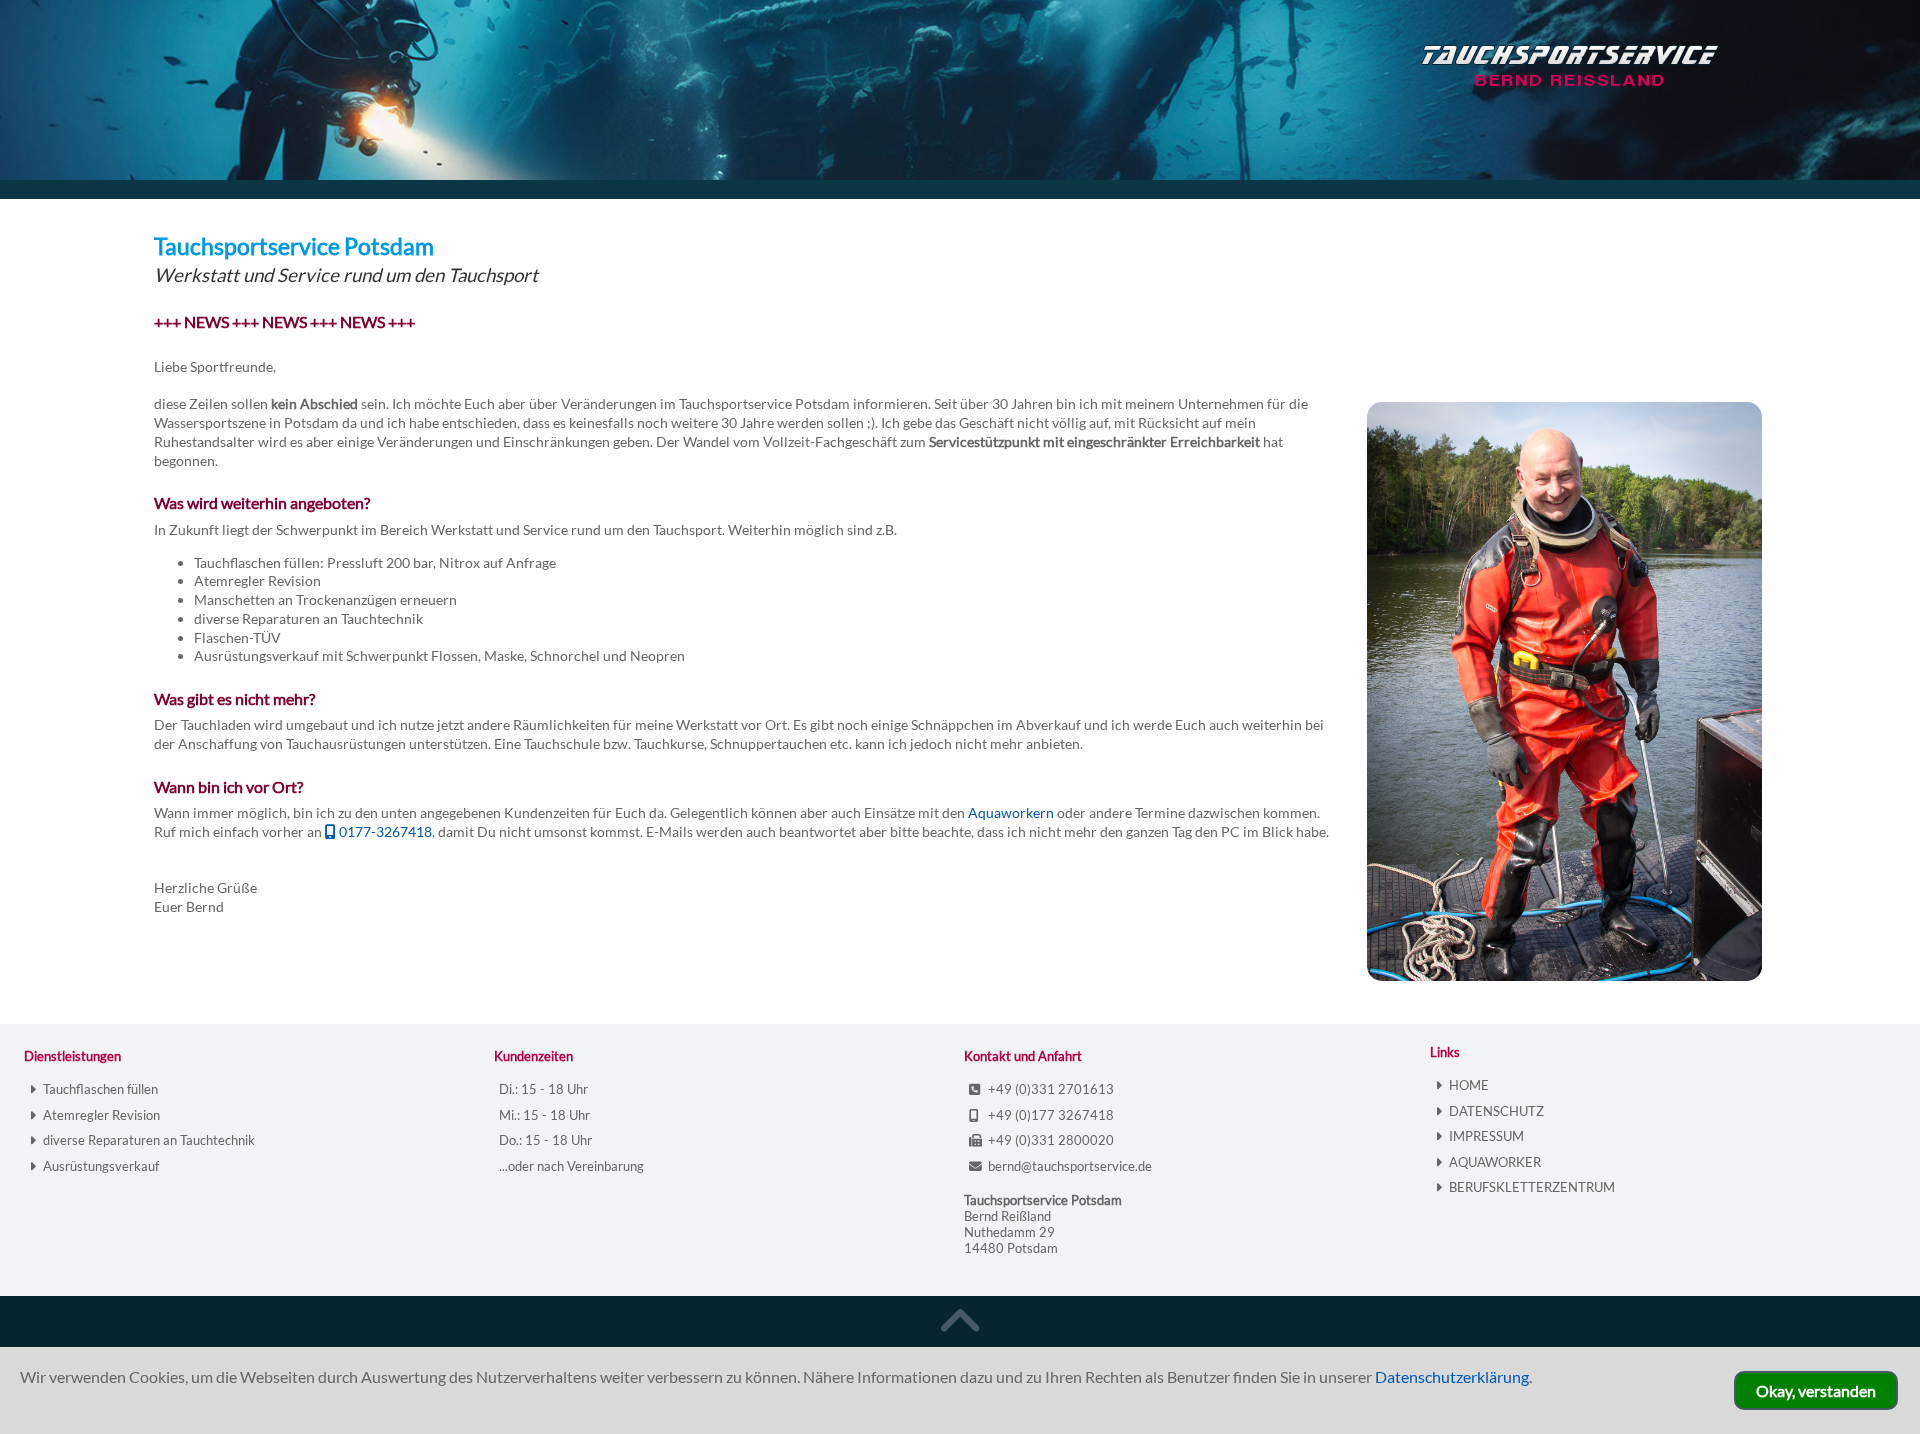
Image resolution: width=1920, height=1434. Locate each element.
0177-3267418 (385, 831)
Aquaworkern (1011, 812)
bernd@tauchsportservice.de (1070, 1166)
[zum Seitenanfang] (960, 1321)
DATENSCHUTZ (1496, 1111)
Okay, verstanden (1816, 1390)
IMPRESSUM (1486, 1136)
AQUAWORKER (1495, 1162)
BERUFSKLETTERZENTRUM (1532, 1187)
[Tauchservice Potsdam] (1645, 78)
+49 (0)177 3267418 (1051, 1115)
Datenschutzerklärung (1452, 1376)
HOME (1469, 1085)
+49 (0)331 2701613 (1051, 1089)
